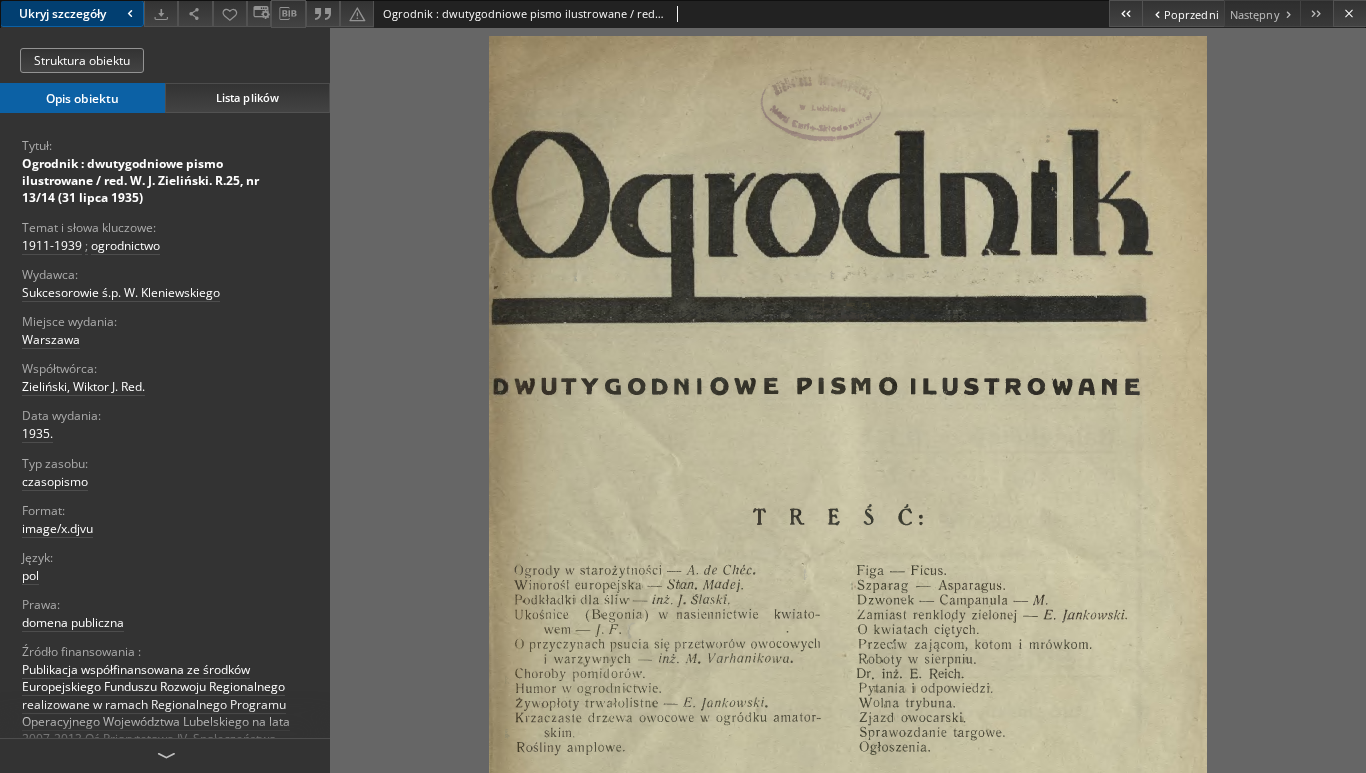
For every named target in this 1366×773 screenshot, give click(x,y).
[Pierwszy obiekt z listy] (1125, 13)
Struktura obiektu (82, 60)
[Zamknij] (1349, 13)
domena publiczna (73, 622)
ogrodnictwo (125, 245)
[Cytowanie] (323, 13)
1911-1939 (52, 245)
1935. (37, 433)
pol (30, 575)
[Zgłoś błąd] (357, 13)
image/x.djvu (57, 528)
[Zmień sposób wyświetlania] (259, 13)
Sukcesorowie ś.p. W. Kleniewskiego (121, 292)
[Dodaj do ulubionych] (230, 13)
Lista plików (247, 97)
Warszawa (51, 339)
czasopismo (55, 481)
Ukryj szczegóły (62, 13)
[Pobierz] (161, 13)
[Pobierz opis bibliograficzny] (288, 14)
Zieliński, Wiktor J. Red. (83, 386)
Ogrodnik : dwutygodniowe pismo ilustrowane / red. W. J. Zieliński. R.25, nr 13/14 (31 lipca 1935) (140, 180)
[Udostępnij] (195, 13)
